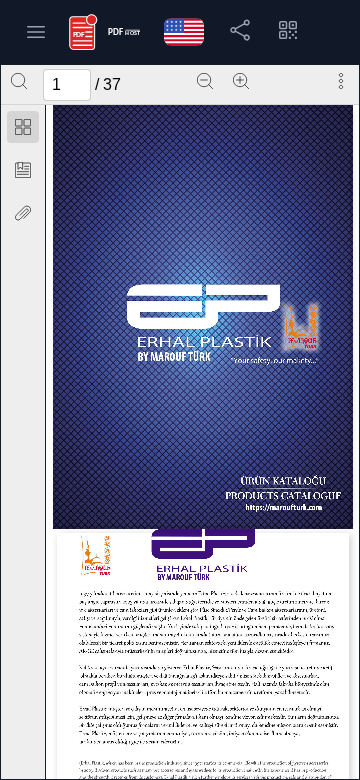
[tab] (23, 130)
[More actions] (341, 81)
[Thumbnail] (23, 127)
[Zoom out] (205, 81)
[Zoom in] (241, 81)
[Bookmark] (23, 170)
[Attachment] (23, 213)
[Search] (19, 81)
